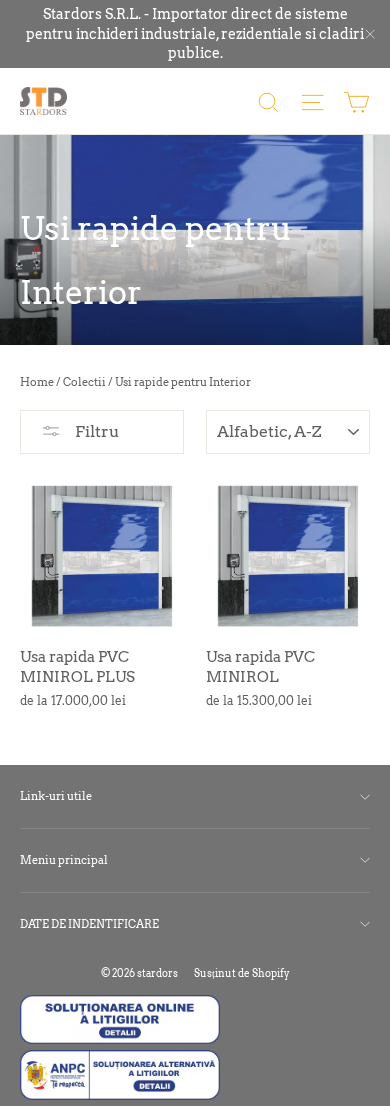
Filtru (95, 431)
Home (37, 382)
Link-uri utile (56, 796)
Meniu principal (64, 860)
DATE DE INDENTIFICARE (89, 924)
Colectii (84, 382)
